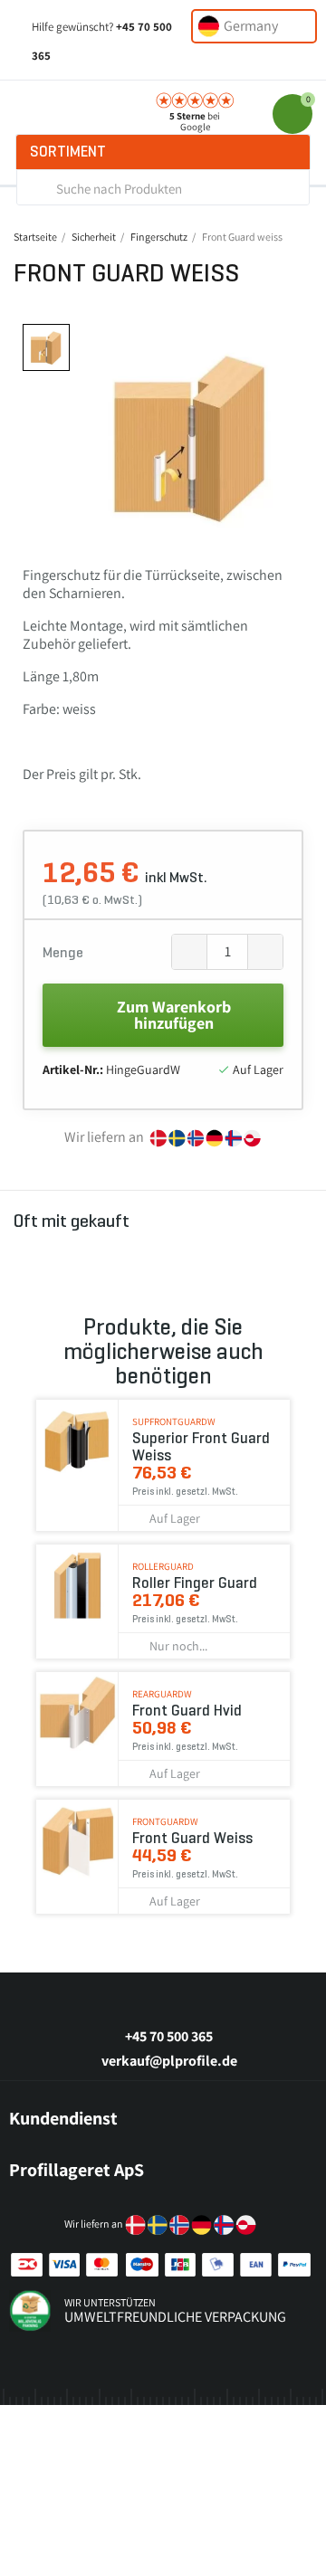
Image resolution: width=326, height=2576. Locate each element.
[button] (95, 436)
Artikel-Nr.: (73, 1069)
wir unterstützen (110, 2302)
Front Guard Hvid (187, 1711)
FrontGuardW (165, 1821)
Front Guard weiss (192, 1838)
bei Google (195, 121)
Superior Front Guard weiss (201, 1447)
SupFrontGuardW (174, 1421)
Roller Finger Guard (195, 1583)
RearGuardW (162, 1694)
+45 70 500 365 (169, 2036)
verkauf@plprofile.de (169, 2061)
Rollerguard (163, 1566)
